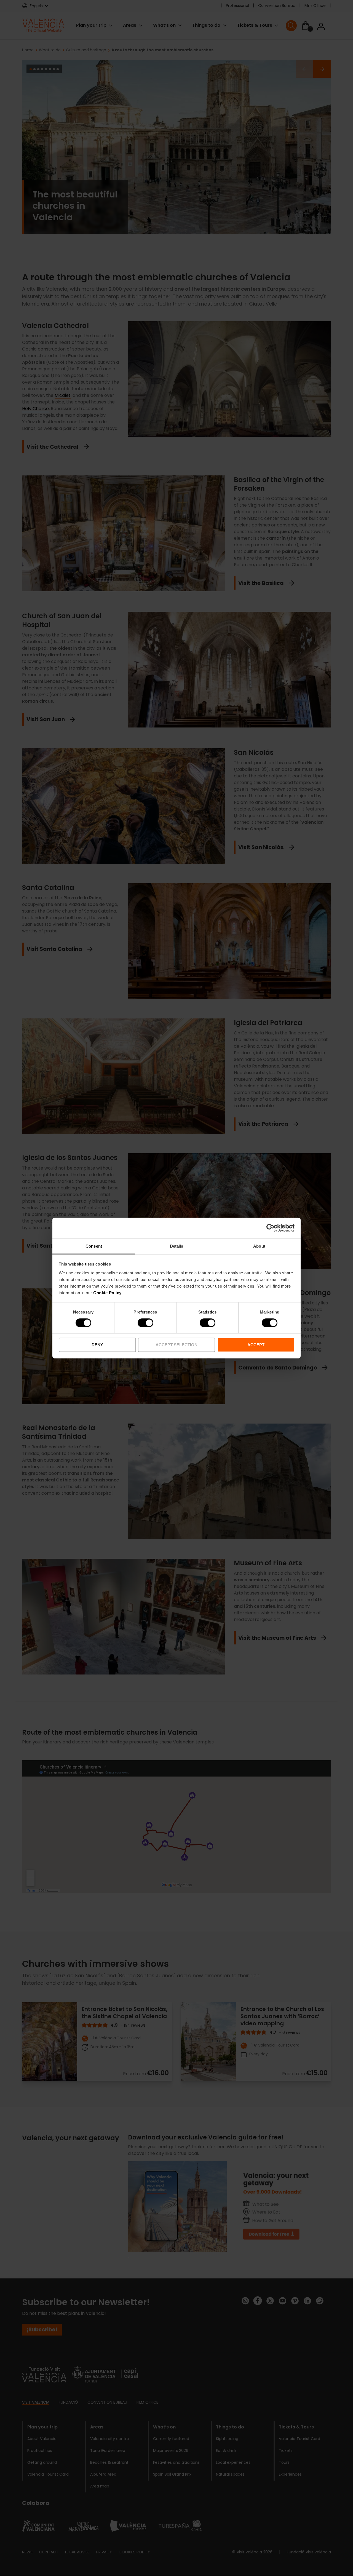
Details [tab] (177, 1246)
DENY (97, 1345)
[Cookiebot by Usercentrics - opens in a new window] (270, 1228)
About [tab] (259, 1246)
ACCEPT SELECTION (176, 1345)
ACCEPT (256, 1345)
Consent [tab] (94, 1246)
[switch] (145, 1323)
